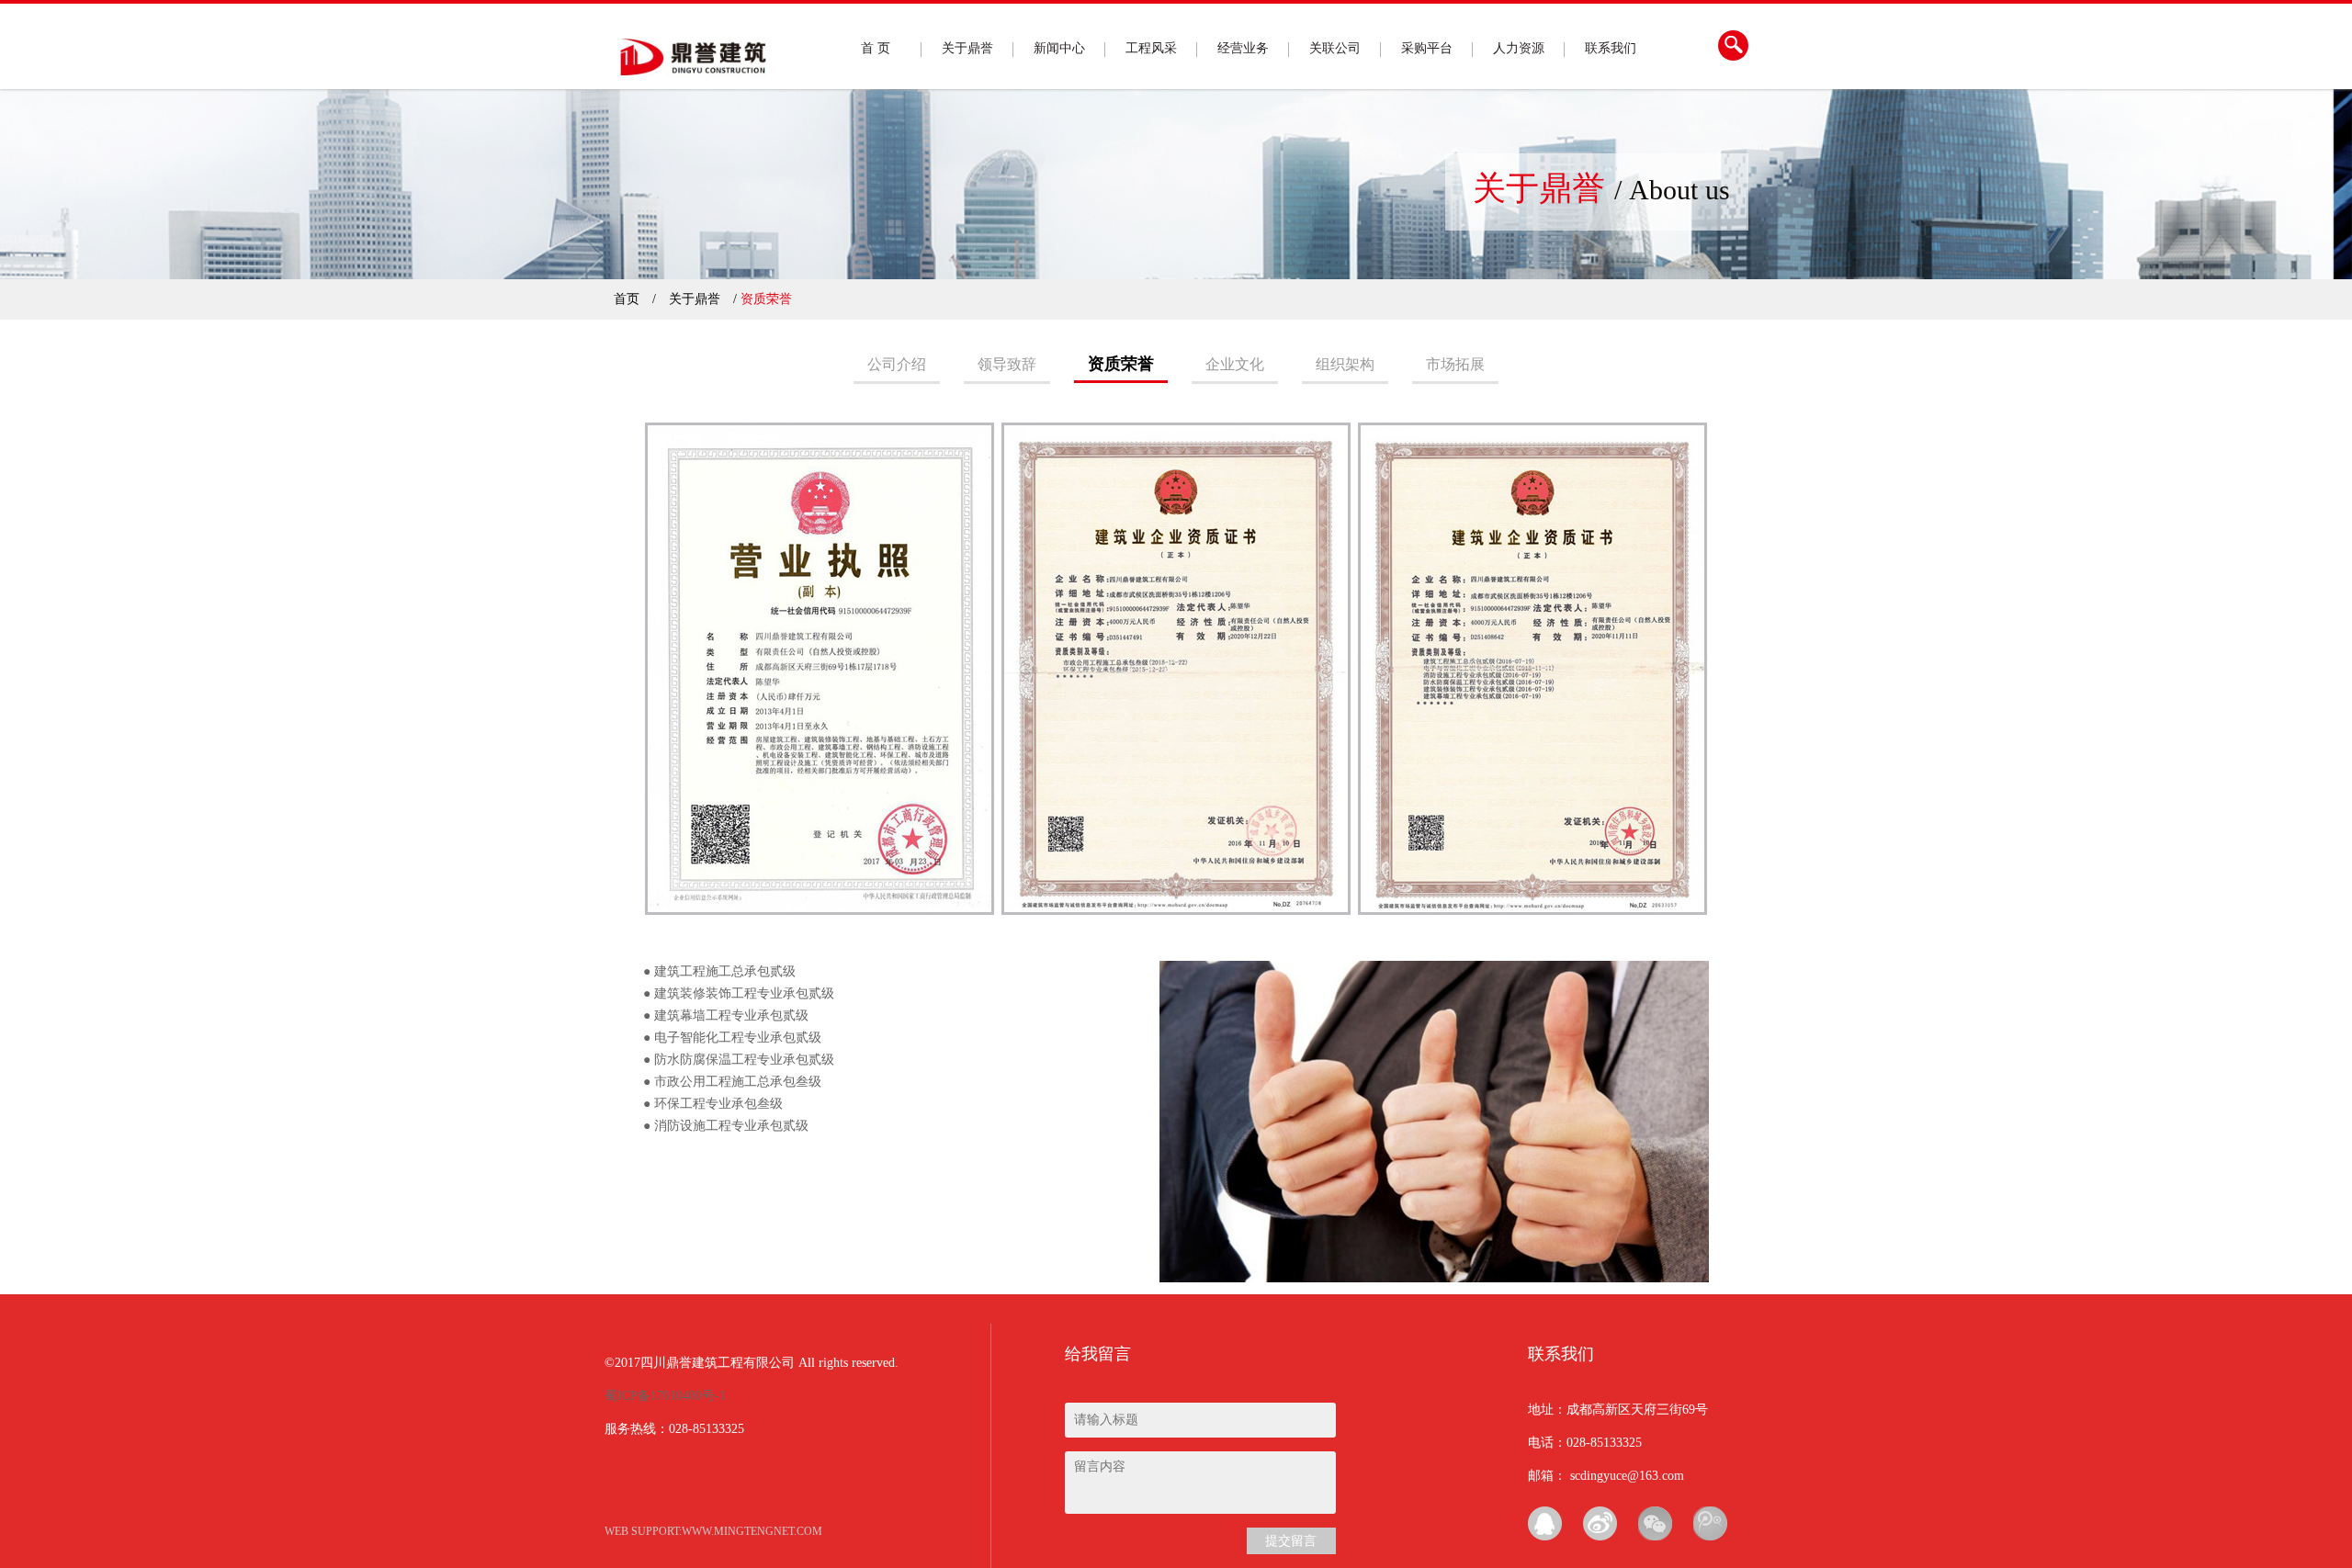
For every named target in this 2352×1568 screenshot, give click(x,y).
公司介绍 (897, 364)
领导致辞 (1007, 364)
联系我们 (1611, 48)
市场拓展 (1455, 364)
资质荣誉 (1121, 364)
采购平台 (1427, 48)
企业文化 (1235, 364)
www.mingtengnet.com (752, 1531)
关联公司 (1335, 48)
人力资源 (1519, 48)
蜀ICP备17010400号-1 (665, 1396)
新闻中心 (1059, 48)
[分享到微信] (1655, 1523)
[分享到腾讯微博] (1710, 1523)
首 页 (876, 48)
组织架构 (1345, 364)
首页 (627, 299)
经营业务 (1243, 48)
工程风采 (1151, 48)
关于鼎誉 (967, 48)
